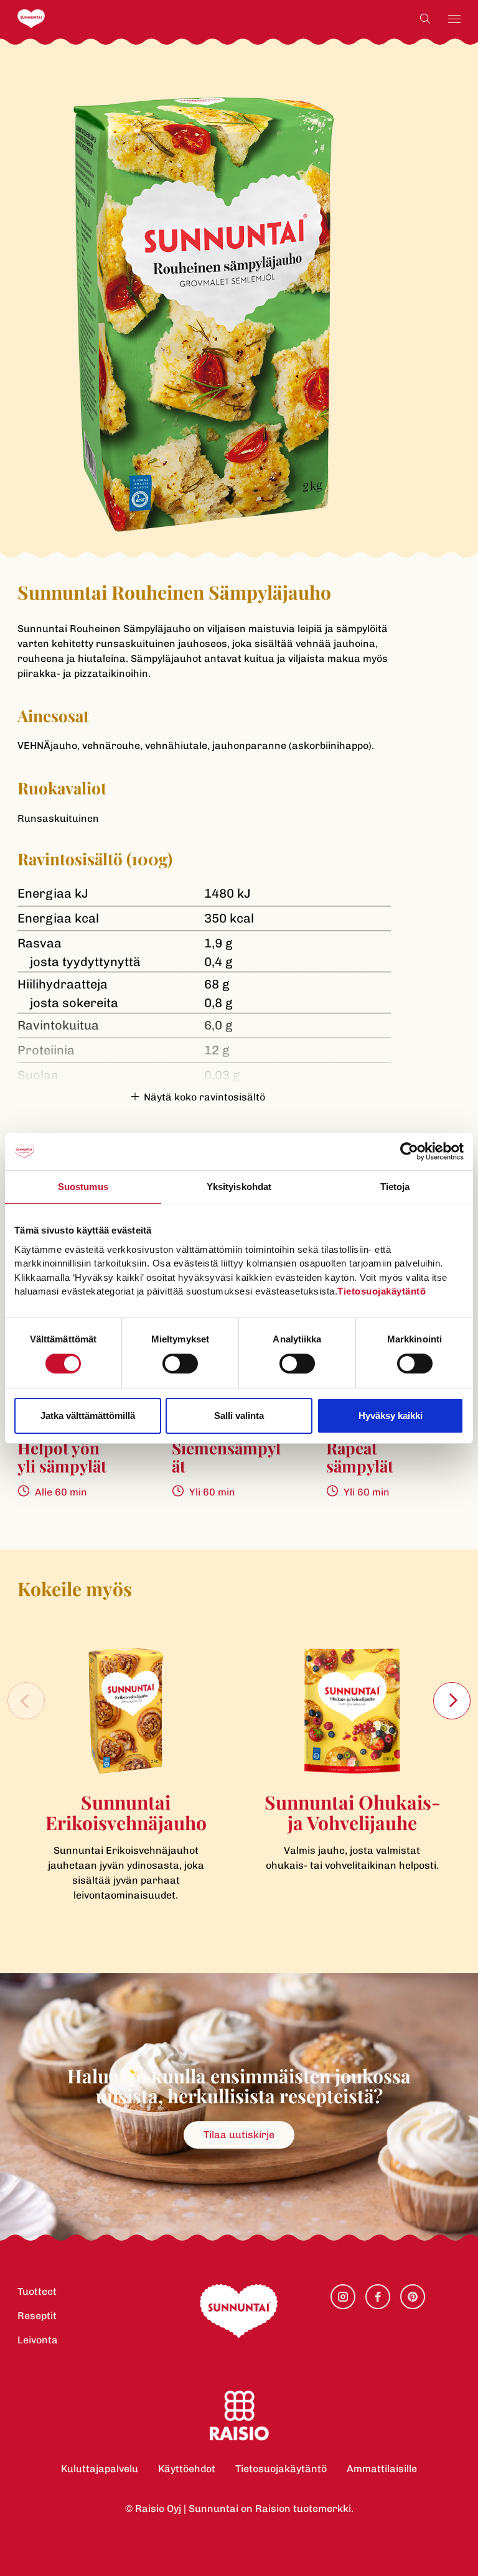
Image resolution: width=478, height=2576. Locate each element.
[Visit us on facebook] (378, 2297)
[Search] (425, 19)
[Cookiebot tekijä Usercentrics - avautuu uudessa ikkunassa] (409, 1151)
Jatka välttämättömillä (88, 1416)
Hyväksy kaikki (391, 1416)
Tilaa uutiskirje (239, 2135)
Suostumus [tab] (83, 1186)
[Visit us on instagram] (343, 2297)
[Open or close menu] (454, 19)
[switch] (180, 1364)
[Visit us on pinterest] (413, 2297)
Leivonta (38, 2340)
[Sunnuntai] (56, 19)
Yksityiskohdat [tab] (239, 1186)
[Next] (452, 1701)
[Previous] (26, 1701)
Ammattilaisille (382, 2469)
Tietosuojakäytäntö (281, 2469)
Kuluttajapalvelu (100, 2469)
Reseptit (37, 2316)
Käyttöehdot (187, 2469)
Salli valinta (239, 1416)
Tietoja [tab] (395, 1186)
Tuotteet (37, 2291)
